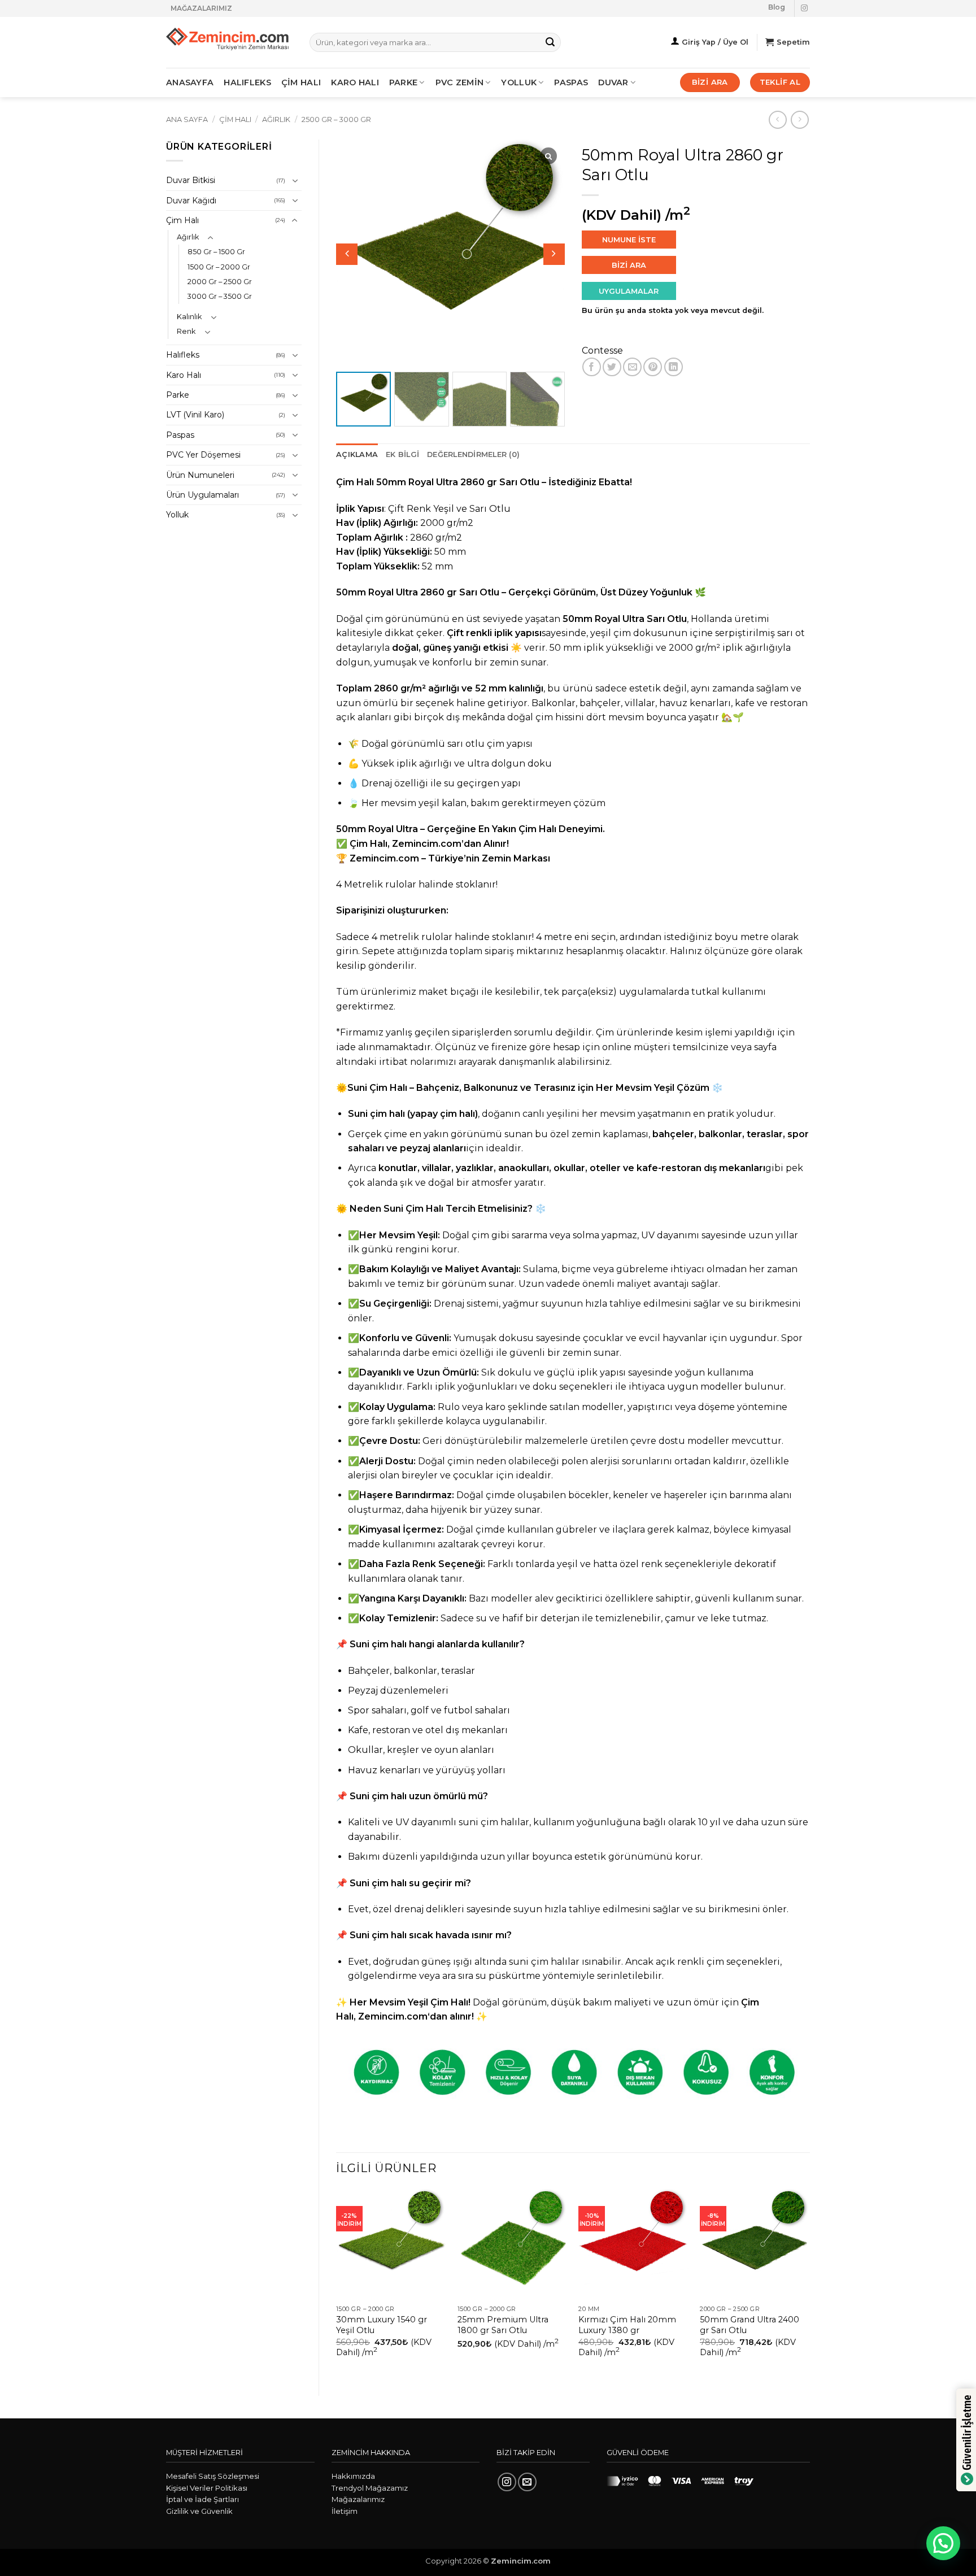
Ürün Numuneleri (200, 475)
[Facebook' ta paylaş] (592, 367)
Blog (777, 7)
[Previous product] (799, 119)
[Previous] (337, 2283)
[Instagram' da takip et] (804, 8)
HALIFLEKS (247, 82)
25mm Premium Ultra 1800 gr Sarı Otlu (503, 2325)
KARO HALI (355, 82)
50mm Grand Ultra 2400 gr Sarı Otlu (750, 2325)
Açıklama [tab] (357, 454)
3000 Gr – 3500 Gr (220, 296)
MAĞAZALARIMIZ (201, 8)
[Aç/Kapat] (295, 181)
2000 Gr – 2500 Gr (220, 282)
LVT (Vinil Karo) (195, 415)
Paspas (571, 82)
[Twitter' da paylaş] (612, 367)
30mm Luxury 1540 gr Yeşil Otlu (382, 2325)
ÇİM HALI (301, 82)
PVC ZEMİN (460, 82)
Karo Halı (184, 375)
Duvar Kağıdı (191, 201)
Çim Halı (235, 119)
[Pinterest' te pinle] (653, 367)
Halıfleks (183, 355)
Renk (186, 331)
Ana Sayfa (187, 119)
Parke (178, 395)
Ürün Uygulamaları (202, 495)
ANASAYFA (190, 82)
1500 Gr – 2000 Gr (219, 267)
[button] (554, 254)
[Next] (809, 2283)
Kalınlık (189, 317)
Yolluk (519, 82)
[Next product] (777, 119)
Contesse (602, 351)
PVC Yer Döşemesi (203, 455)
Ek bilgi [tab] (402, 454)
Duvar (613, 82)
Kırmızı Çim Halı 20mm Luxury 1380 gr (627, 2325)
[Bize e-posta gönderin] (527, 2482)
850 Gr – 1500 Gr (216, 252)
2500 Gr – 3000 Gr (336, 119)
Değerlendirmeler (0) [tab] (473, 454)
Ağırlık (276, 119)
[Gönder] (550, 42)
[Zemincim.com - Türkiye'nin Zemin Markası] (229, 43)
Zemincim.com (427, 844)
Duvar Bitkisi (191, 180)
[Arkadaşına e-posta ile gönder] (632, 367)
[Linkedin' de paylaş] (674, 367)
